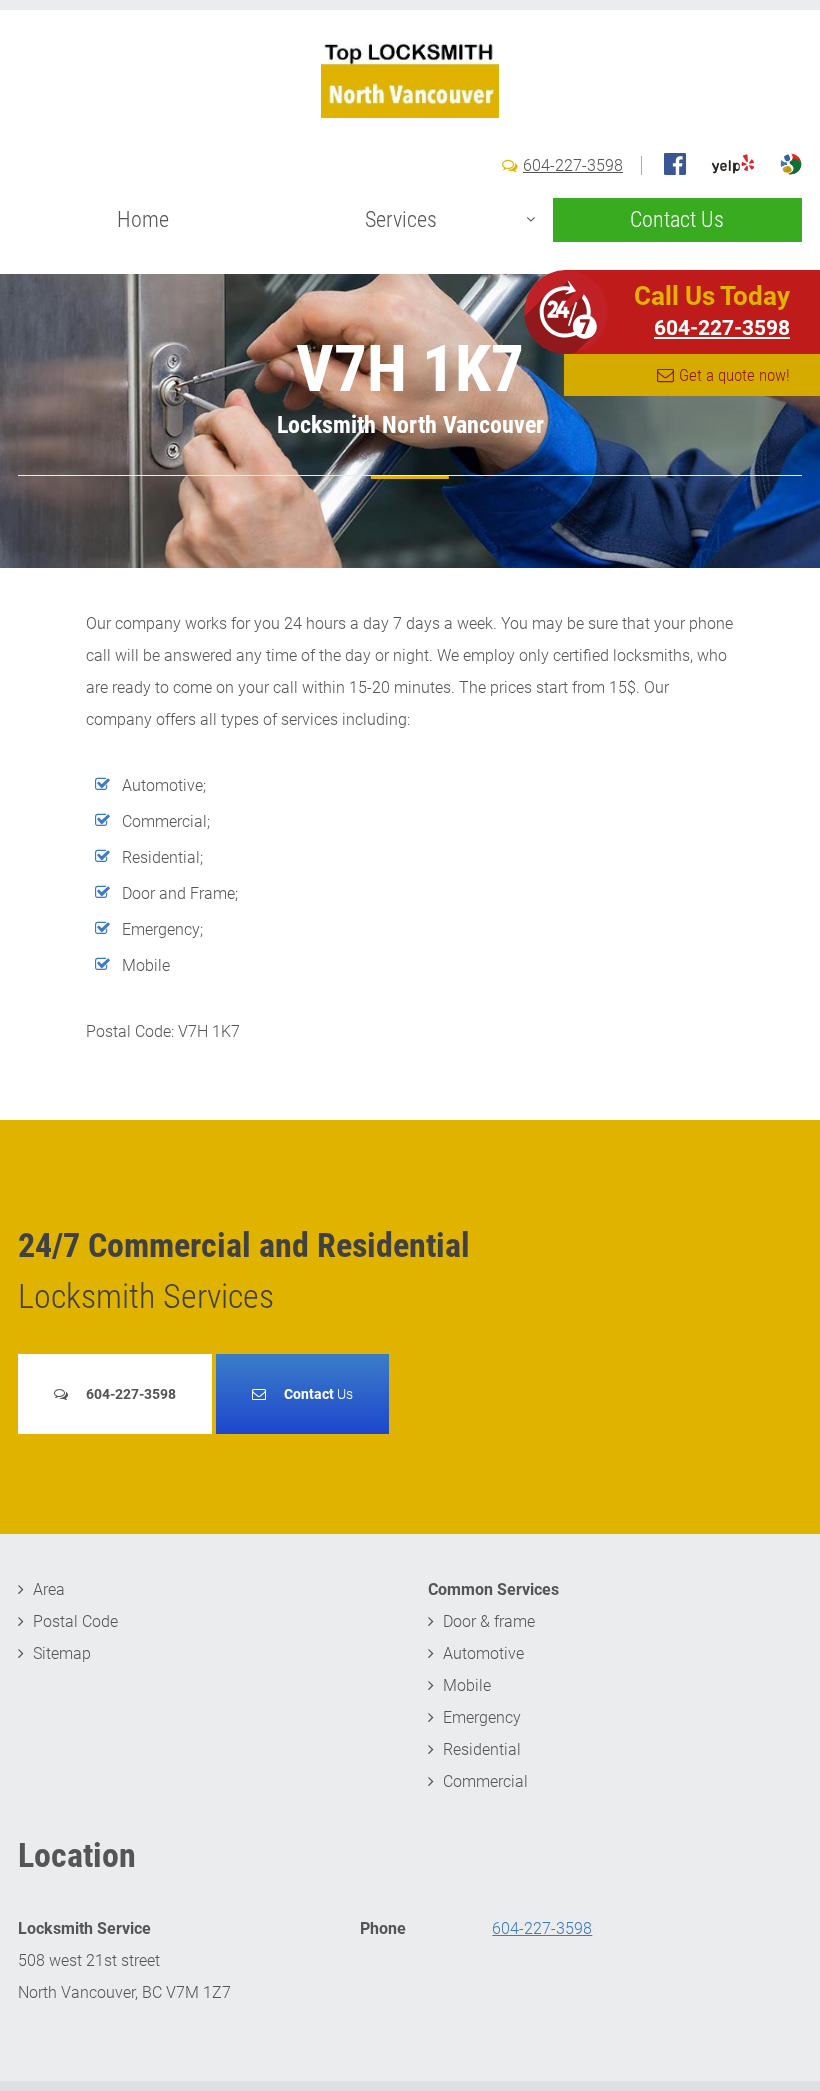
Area (49, 1589)
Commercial (485, 1781)
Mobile (467, 1685)
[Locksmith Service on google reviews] (791, 164)
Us (318, 1394)
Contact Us (677, 219)
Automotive (483, 1653)
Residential (482, 1749)
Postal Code (75, 1621)
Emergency (482, 1717)
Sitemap (62, 1653)
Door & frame (489, 1621)
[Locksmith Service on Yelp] (733, 164)
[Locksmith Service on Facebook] (675, 164)
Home (143, 219)
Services (401, 219)
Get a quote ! (734, 375)
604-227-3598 (573, 165)
